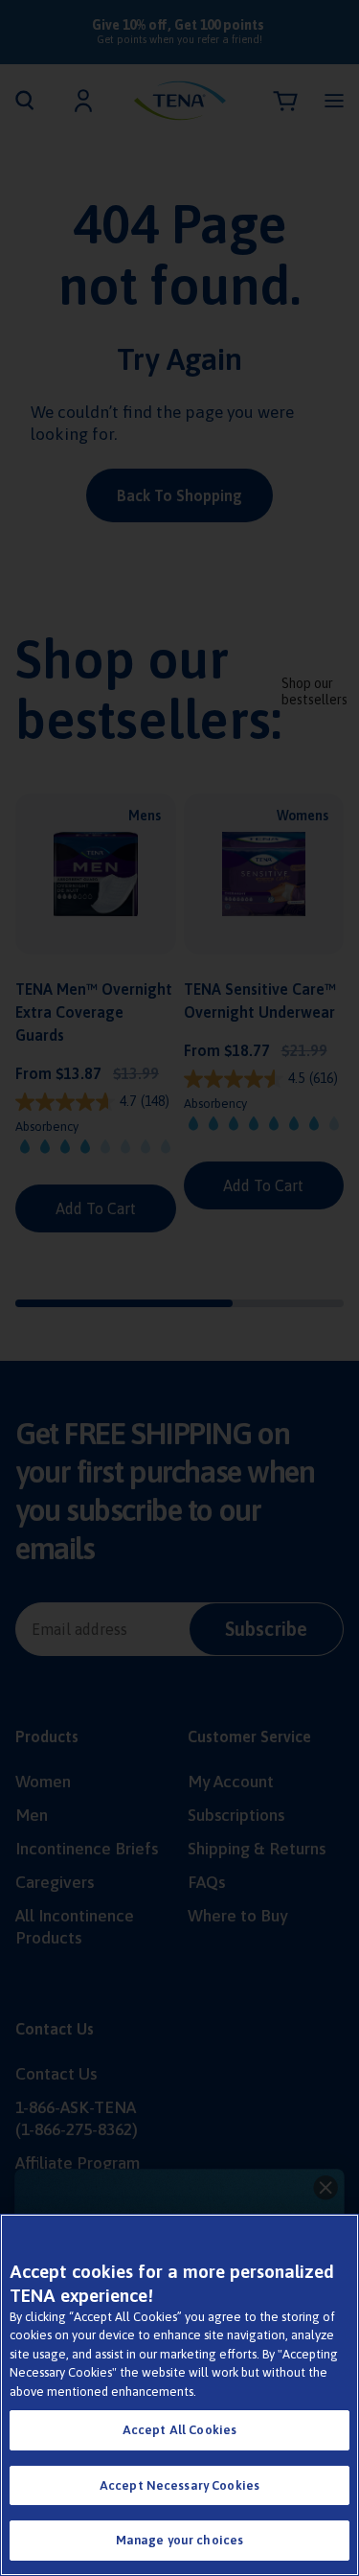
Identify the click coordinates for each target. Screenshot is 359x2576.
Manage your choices (179, 2540)
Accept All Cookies (179, 2430)
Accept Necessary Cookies (179, 2485)
